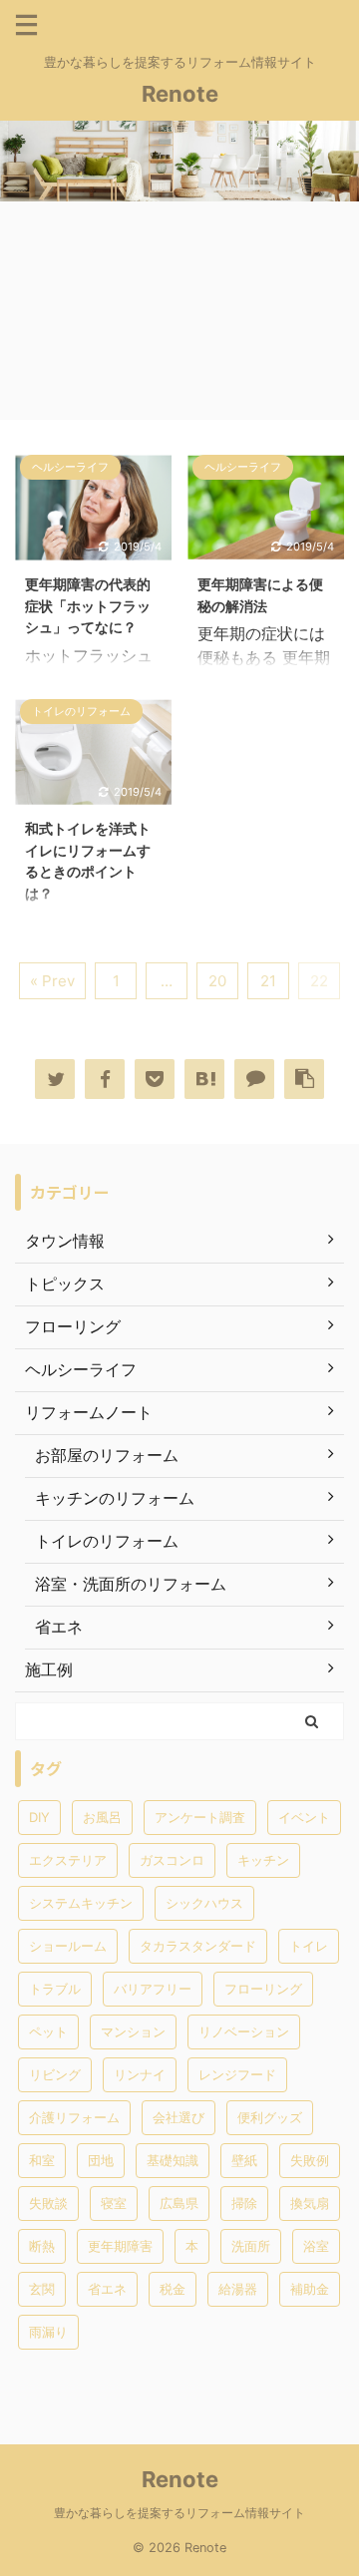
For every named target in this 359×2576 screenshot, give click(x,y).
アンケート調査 (200, 1817)
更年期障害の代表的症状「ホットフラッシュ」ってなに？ (88, 605)
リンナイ (140, 2074)
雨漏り (48, 2332)
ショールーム (68, 1946)
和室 (42, 2160)
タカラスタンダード (198, 1946)
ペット (48, 2031)
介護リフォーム (74, 2117)
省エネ (107, 2289)
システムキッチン (81, 1903)
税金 (173, 2289)
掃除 (244, 2203)
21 (268, 981)
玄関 (42, 2289)
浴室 (316, 2246)
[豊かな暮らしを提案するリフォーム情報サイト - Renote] (204, 1079)
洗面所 (251, 2246)
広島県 (179, 2203)
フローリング (263, 1989)
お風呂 (102, 1817)
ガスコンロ (172, 1860)
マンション (133, 2031)
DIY (39, 1817)
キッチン (263, 1860)
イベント (304, 1817)
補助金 (310, 2289)
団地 (101, 2160)
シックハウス (204, 1903)
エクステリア (68, 1860)
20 (217, 981)
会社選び (179, 2117)
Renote (180, 94)
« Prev (52, 981)
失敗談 (48, 2203)
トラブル (55, 1989)
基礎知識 (173, 2160)
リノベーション (244, 2031)
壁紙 (244, 2160)
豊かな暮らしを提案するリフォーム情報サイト (179, 2513)
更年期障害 (120, 2246)
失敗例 (310, 2160)
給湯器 (238, 2289)
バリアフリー (153, 1989)
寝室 (114, 2203)
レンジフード (237, 2074)
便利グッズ (270, 2117)
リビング (55, 2074)
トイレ (309, 1946)
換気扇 (310, 2203)
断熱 (42, 2246)
